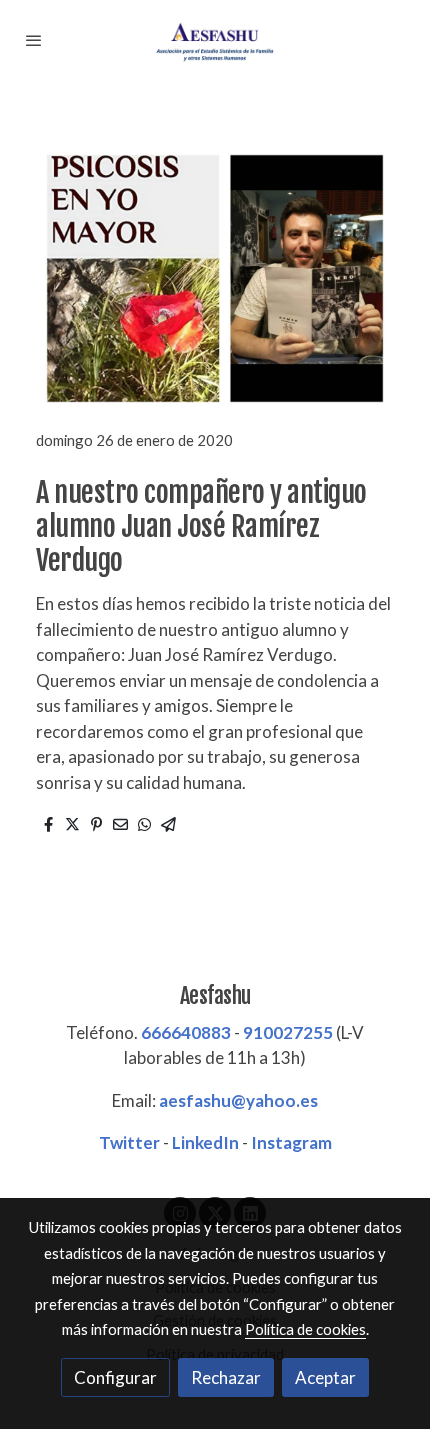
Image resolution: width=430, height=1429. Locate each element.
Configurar (115, 1377)
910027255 (288, 1032)
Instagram (291, 1142)
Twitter (129, 1142)
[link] (215, 40)
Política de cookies (305, 1329)
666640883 (186, 1032)
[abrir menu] (34, 40)
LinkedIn (205, 1142)
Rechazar (226, 1377)
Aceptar (325, 1377)
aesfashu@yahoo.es (238, 1100)
